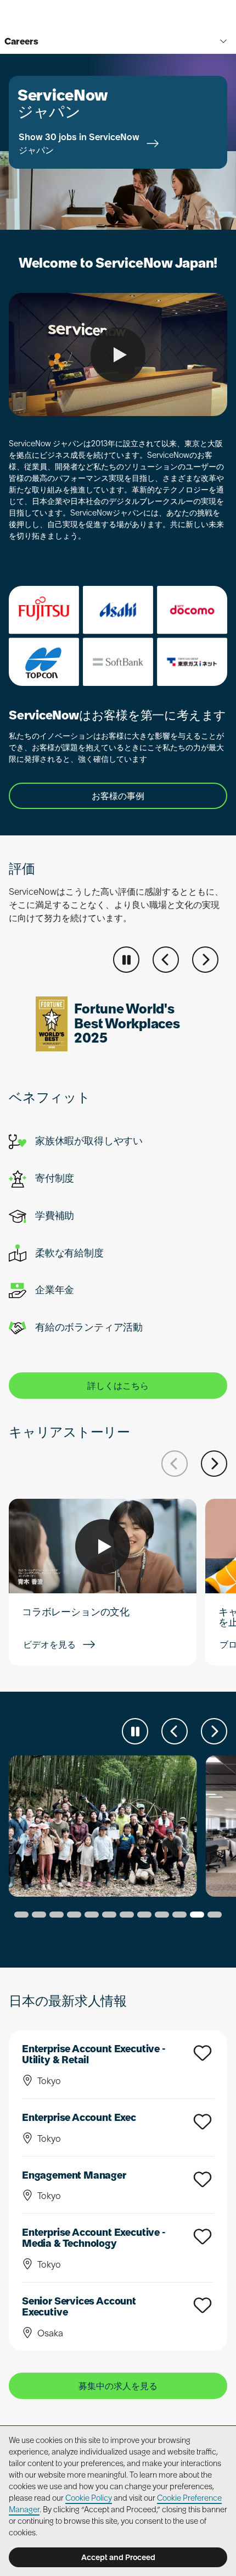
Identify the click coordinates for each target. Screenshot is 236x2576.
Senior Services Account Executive (79, 2306)
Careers (21, 41)
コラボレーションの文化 (76, 1612)
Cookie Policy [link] (89, 2498)
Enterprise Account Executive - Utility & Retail (94, 2054)
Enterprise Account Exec (79, 2117)
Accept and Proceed (118, 2557)
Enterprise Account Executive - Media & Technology (94, 2238)
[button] (166, 960)
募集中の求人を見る (118, 2386)
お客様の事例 (118, 796)
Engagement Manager (74, 2175)
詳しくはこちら (118, 1386)
